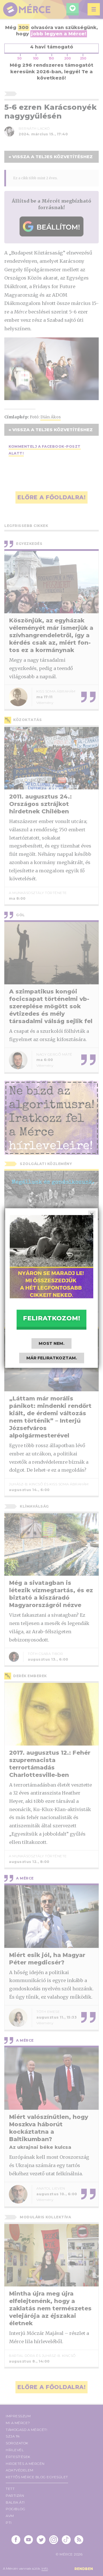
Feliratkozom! (51, 1318)
